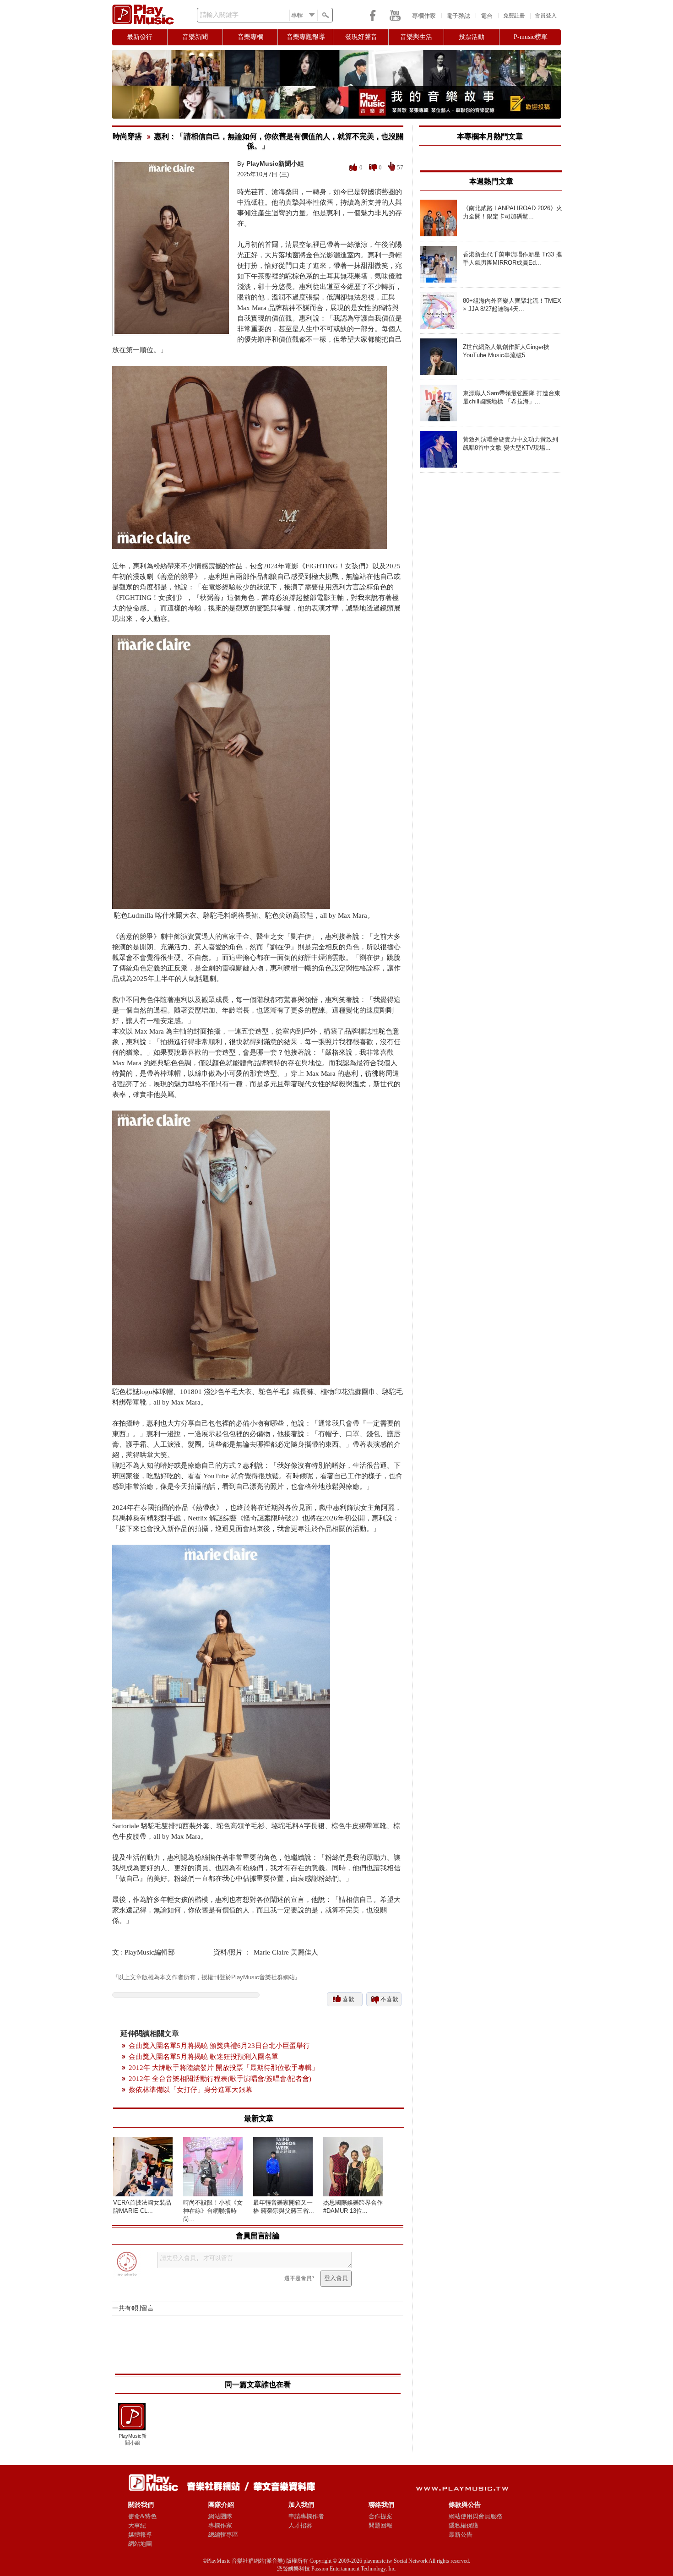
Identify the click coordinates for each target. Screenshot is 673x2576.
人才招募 (300, 2525)
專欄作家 (424, 16)
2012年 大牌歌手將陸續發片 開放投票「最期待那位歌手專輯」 (224, 2068)
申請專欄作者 (306, 2516)
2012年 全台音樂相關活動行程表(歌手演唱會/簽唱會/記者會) (220, 2079)
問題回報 (380, 2525)
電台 (487, 16)
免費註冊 (514, 16)
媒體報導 (140, 2535)
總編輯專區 (223, 2535)
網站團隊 (220, 2516)
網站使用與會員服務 (475, 2516)
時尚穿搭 (127, 136)
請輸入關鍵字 (219, 15)
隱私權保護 (464, 2525)
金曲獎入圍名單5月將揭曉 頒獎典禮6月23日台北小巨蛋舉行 (219, 2046)
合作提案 (380, 2516)
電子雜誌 (458, 16)
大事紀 (137, 2525)
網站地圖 (140, 2544)
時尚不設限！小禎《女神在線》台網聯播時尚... (213, 2211)
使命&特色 (142, 2516)
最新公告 (461, 2535)
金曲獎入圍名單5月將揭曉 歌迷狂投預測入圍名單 (204, 2057)
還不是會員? (299, 2278)
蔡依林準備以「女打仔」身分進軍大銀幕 (190, 2090)
